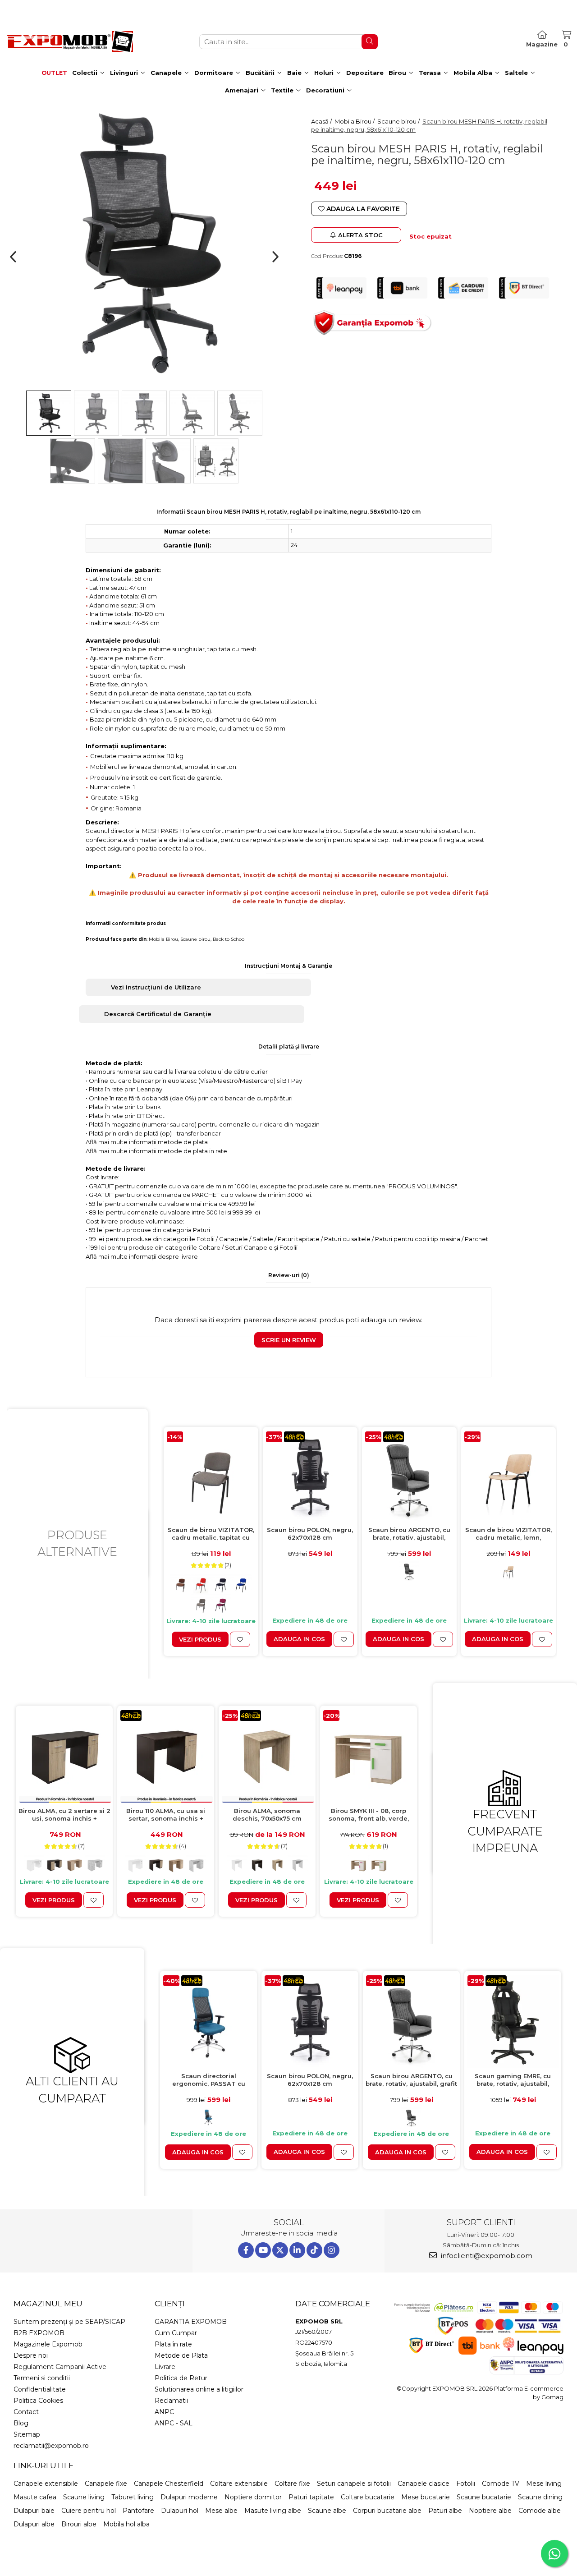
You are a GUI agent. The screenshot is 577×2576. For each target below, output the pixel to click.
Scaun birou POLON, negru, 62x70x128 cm (310, 1534)
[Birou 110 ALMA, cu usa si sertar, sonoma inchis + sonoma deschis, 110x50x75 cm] (166, 1756)
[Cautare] (370, 42)
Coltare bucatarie (368, 2497)
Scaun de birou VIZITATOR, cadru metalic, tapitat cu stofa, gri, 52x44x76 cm (211, 1534)
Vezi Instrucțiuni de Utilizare (156, 987)
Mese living (544, 2484)
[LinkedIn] (297, 2250)
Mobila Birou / (355, 121)
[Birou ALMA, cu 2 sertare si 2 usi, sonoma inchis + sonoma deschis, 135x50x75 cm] (64, 1756)
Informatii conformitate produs (126, 923)
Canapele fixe (106, 2484)
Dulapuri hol (180, 2511)
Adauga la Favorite (362, 209)
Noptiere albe (490, 2511)
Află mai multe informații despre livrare (142, 1256)
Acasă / (322, 121)
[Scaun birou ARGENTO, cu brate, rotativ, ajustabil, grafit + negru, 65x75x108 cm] (409, 1477)
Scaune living (84, 2497)
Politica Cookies (38, 2401)
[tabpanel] (144, 244)
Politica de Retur (181, 2378)
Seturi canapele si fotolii (354, 2484)
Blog (21, 2423)
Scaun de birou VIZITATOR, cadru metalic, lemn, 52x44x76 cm (508, 1534)
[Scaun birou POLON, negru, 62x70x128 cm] (310, 1477)
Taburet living (133, 2497)
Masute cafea (35, 2497)
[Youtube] (263, 2250)
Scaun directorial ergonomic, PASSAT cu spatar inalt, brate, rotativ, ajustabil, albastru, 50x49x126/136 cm (208, 2080)
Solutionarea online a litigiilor (199, 2389)
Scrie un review (289, 1340)
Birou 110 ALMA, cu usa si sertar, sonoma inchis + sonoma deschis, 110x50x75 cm (166, 1815)
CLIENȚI (170, 2304)
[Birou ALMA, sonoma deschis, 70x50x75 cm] (267, 1756)
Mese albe (221, 2511)
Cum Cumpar (176, 2333)
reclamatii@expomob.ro (51, 2446)
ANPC (164, 2412)
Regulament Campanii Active (60, 2367)
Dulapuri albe (34, 2524)
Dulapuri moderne (189, 2497)
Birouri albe (79, 2524)
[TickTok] (314, 2250)
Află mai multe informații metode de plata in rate (156, 1151)
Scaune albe (327, 2511)
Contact (26, 2412)
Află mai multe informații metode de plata (147, 1142)
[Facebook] (246, 2250)
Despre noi (31, 2355)
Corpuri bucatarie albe (387, 2511)
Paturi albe (445, 2511)
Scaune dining (540, 2497)
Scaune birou (195, 939)
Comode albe (540, 2511)
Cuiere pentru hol (89, 2511)
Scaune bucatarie (484, 2497)
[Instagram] (332, 2250)
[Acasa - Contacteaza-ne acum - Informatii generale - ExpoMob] (70, 41)
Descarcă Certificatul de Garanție (158, 1014)
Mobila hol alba (126, 2524)
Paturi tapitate (311, 2497)
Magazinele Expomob (48, 2344)
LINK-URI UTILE (44, 2466)
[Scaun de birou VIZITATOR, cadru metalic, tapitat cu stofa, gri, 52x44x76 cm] (211, 1477)
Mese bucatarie (426, 2497)
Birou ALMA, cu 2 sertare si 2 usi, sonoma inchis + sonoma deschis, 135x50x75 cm (64, 1815)
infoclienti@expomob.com (486, 2256)
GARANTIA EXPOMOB (191, 2322)
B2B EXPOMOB (39, 2333)
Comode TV (501, 2484)
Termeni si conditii (42, 2378)
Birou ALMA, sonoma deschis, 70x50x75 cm (267, 1815)
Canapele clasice (424, 2484)
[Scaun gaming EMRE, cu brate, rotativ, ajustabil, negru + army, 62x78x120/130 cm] (513, 2022)
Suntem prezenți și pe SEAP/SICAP (69, 2322)
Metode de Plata (181, 2355)
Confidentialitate (40, 2389)
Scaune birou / (399, 121)
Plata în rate (173, 2344)
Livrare (165, 2367)
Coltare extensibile (239, 2484)
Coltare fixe (292, 2484)
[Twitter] (280, 2250)
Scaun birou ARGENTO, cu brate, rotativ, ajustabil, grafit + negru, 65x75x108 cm (409, 1534)
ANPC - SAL (174, 2423)
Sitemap (27, 2434)
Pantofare (138, 2511)
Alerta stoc (360, 235)
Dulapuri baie (34, 2511)
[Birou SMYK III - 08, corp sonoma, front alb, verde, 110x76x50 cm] (369, 1756)
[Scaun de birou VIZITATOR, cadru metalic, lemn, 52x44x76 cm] (508, 1477)
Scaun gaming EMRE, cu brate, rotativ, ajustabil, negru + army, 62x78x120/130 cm (513, 2080)
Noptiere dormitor (253, 2497)
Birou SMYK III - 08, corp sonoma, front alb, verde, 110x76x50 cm (369, 1815)
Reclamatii (171, 2401)
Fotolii (466, 2484)
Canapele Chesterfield (169, 2484)
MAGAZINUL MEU (48, 2304)
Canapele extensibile (46, 2484)
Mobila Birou (163, 939)
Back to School (229, 939)
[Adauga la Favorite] (240, 1639)
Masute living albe (273, 2511)
